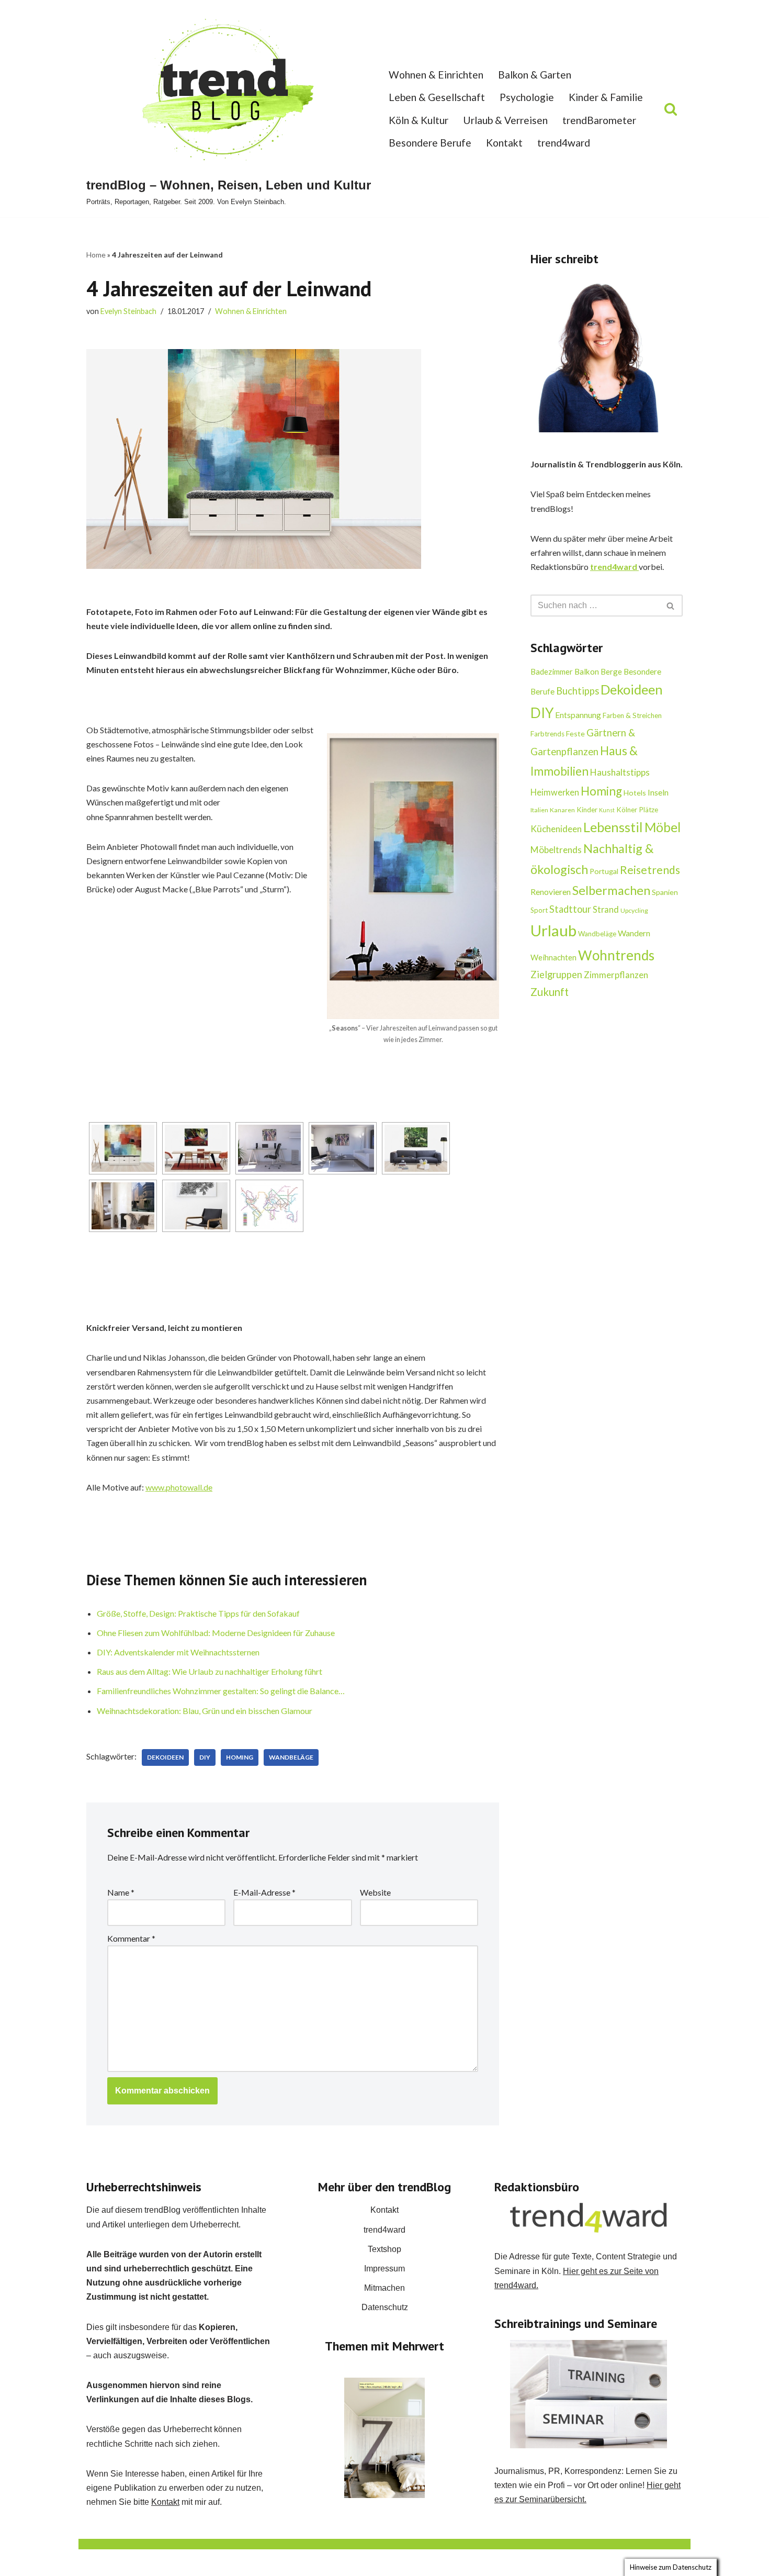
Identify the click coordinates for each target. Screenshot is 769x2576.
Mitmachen (384, 2288)
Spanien (665, 892)
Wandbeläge (291, 1757)
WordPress (191, 2563)
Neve (96, 2563)
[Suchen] (671, 109)
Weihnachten (553, 957)
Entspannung (578, 715)
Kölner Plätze (637, 810)
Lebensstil (613, 827)
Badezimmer (552, 671)
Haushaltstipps (620, 772)
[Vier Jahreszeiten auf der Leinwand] (123, 1148)
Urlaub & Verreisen (505, 120)
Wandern (634, 933)
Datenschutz (385, 2307)
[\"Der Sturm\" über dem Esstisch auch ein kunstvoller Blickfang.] (196, 1148)
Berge (611, 671)
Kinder (587, 810)
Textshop (384, 2249)
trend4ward (564, 143)
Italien (539, 810)
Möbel (663, 827)
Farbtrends (547, 734)
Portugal (604, 871)
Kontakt (504, 143)
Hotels (635, 793)
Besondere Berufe (430, 143)
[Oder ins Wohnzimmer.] (343, 1148)
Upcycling (634, 910)
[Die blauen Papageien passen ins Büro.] (269, 1148)
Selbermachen (611, 890)
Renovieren (551, 892)
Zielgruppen (556, 975)
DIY (205, 1757)
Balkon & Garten (535, 75)
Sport (539, 910)
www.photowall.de (179, 1487)
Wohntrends (616, 955)
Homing (240, 1757)
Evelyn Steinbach (128, 311)
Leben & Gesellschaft (437, 97)
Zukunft (550, 992)
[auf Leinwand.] (123, 1206)
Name (121, 1892)
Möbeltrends (556, 850)
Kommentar (131, 1938)
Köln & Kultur (419, 120)
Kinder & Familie (606, 97)
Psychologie (527, 97)
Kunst (607, 810)
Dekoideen (165, 1757)
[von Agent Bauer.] (196, 1206)
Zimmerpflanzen (616, 975)
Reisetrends (650, 870)
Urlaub (553, 930)
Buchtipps (578, 691)
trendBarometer (599, 120)
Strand (606, 909)
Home (96, 255)
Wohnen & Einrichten (436, 75)
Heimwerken (555, 792)
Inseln (658, 792)
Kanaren (562, 810)
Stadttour (570, 909)
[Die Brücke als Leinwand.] (416, 1148)
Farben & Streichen (632, 715)
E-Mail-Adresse (264, 1892)
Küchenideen (556, 829)
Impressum (384, 2269)
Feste (575, 733)
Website (375, 1892)
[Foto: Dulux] (384, 2438)
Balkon (587, 671)
